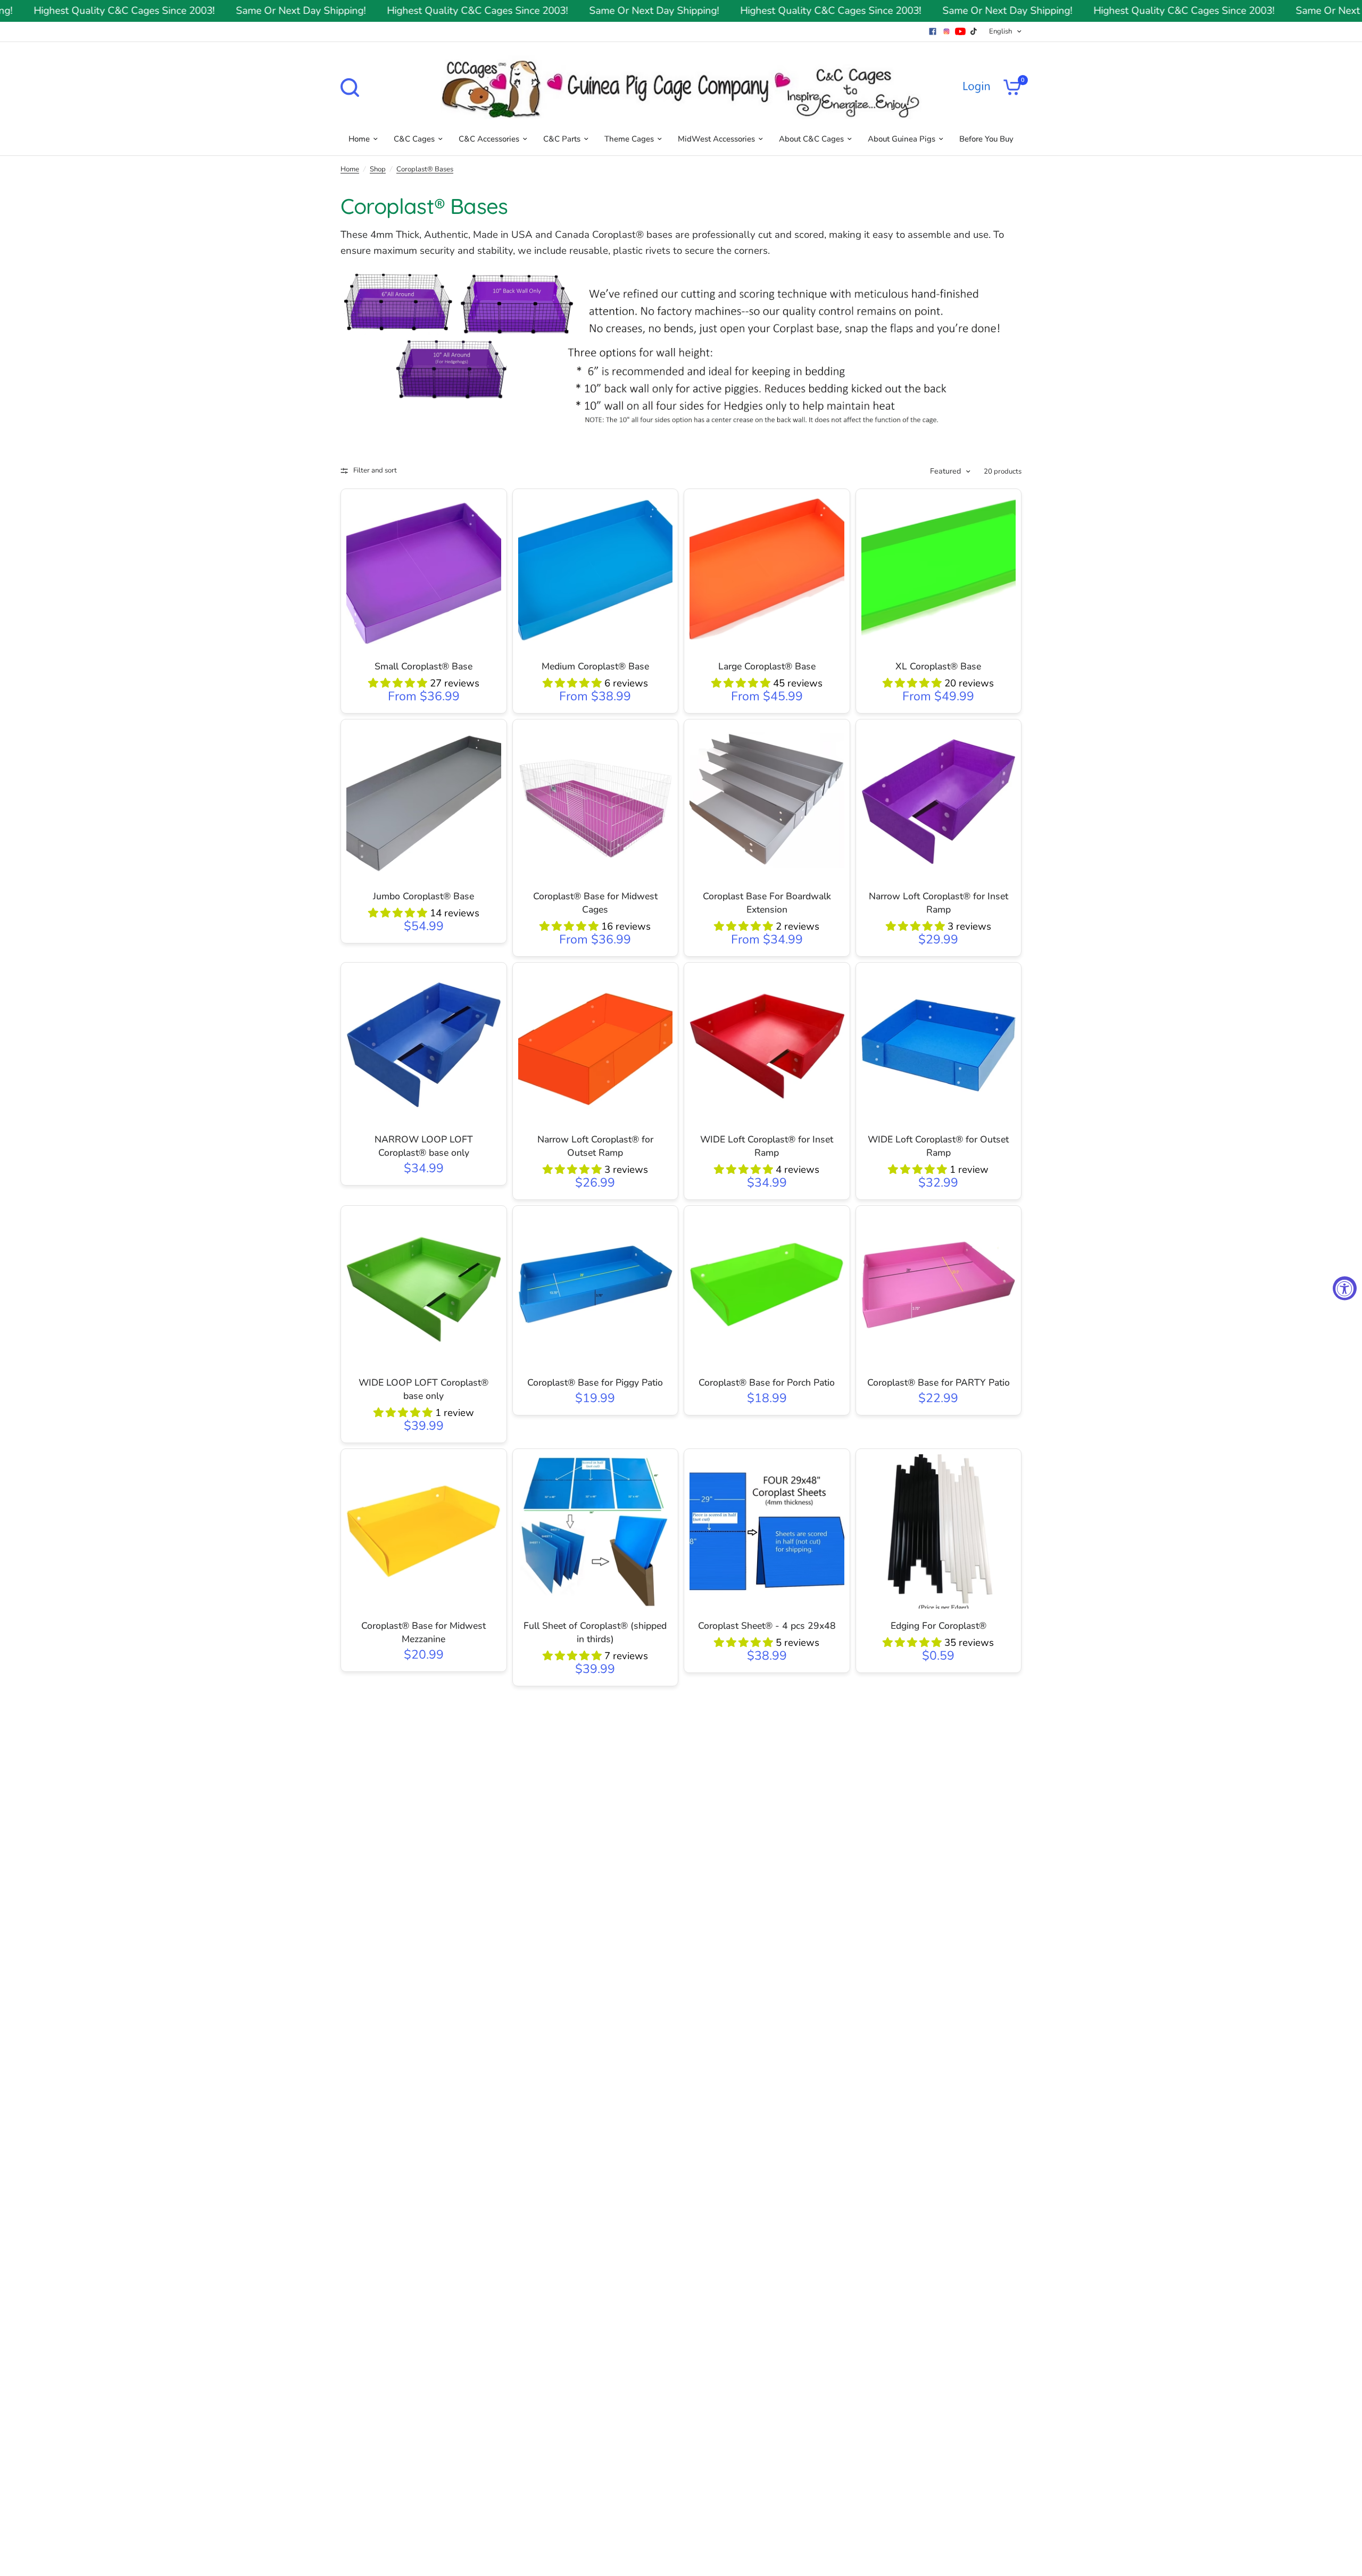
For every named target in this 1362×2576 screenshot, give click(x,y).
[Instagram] (946, 31)
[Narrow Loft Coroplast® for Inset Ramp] (939, 802)
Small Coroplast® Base (423, 666)
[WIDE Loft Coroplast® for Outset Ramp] (939, 1045)
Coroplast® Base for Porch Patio (767, 1382)
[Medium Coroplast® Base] (596, 572)
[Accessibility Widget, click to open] (1345, 1288)
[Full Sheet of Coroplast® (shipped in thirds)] (596, 1532)
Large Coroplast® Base (767, 666)
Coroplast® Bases (425, 169)
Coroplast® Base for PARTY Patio (939, 1382)
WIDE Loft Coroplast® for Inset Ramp (767, 1146)
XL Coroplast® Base (938, 666)
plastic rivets (642, 251)
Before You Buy (986, 139)
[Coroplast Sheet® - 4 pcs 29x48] (767, 1532)
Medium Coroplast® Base (595, 666)
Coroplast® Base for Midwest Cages (595, 903)
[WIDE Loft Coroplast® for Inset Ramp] (767, 1045)
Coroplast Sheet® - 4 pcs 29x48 (767, 1626)
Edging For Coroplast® (939, 1626)
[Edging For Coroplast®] (939, 1532)
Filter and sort (375, 470)
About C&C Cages (811, 139)
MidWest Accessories (716, 139)
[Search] (352, 88)
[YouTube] (960, 31)
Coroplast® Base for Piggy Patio (595, 1382)
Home (359, 139)
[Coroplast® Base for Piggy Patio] (596, 1289)
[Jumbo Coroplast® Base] (424, 802)
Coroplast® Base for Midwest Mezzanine (423, 1632)
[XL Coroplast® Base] (939, 572)
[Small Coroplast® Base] (424, 572)
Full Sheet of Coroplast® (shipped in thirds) (595, 1632)
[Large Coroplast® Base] (767, 572)
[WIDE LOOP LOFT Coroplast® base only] (424, 1289)
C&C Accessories (489, 139)
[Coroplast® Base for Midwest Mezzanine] (424, 1532)
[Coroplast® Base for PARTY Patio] (939, 1289)
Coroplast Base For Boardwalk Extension (767, 903)
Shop (378, 169)
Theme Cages (629, 139)
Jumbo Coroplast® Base (423, 896)
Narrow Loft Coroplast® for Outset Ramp (595, 1146)
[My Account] (976, 87)
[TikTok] (974, 31)
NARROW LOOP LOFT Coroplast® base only (424, 1146)
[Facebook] (933, 31)
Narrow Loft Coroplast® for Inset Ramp (939, 903)
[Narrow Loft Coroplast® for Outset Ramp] (596, 1045)
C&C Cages (414, 139)
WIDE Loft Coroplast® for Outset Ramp (938, 1146)
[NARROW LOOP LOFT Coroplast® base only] (424, 1045)
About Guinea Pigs (902, 139)
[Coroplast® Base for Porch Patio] (767, 1289)
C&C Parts (562, 139)
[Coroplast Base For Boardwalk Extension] (767, 802)
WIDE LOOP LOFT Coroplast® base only (423, 1389)
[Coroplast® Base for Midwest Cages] (596, 802)
